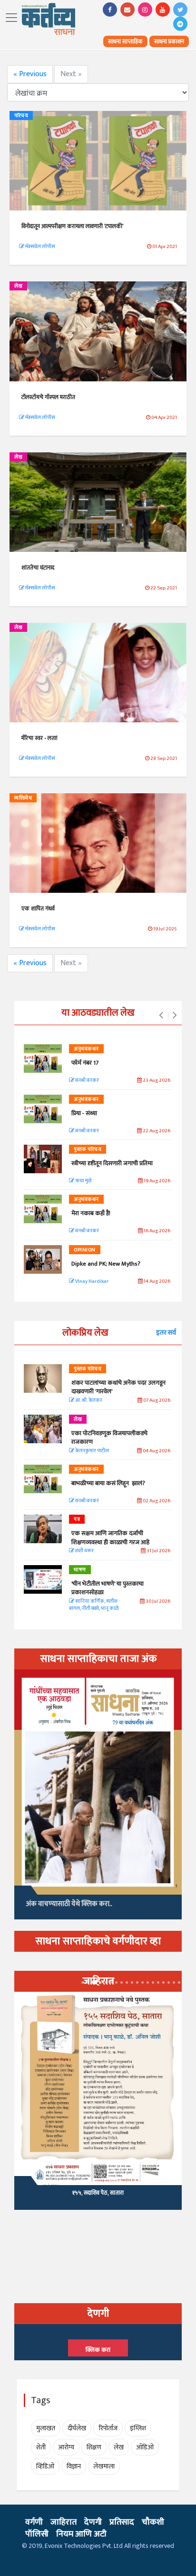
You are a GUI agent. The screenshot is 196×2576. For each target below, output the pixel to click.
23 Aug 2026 (156, 1081)
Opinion (85, 1250)
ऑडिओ (145, 2447)
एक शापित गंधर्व (38, 909)
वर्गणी (34, 2522)
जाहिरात (64, 2522)
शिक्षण (94, 2447)
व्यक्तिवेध (23, 798)
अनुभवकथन (86, 1049)
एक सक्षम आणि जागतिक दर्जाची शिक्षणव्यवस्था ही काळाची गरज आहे (110, 1538)
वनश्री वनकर (87, 1081)
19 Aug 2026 (157, 1181)
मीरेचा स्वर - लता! (39, 738)
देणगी (93, 2522)
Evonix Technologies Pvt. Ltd (84, 2546)
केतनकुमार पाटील (92, 1451)
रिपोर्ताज (108, 2428)
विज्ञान (74, 2466)
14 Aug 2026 (157, 1282)
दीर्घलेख (77, 2428)
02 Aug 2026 (156, 1501)
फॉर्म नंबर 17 (86, 1063)
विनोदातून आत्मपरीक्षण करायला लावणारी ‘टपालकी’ (73, 226)
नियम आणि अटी (81, 2534)
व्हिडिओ (45, 2466)
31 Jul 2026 (158, 1551)
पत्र (77, 1519)
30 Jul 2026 (157, 1602)
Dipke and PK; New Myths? (106, 1264)
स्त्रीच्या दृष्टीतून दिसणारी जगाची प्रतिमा (112, 1163)
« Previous (30, 74)
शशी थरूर (84, 1551)
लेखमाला (104, 2466)
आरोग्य (66, 2447)
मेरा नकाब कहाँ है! (91, 1213)
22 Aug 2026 (156, 1131)
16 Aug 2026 (157, 1231)
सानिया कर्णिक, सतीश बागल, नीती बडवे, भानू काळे (94, 1605)
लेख (18, 286)
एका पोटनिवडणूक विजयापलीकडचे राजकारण (109, 1438)
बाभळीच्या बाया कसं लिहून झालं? (109, 1483)
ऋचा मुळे (83, 1181)
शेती (41, 2447)
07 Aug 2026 (156, 1401)
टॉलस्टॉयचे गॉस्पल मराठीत (49, 397)
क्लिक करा (98, 2350)
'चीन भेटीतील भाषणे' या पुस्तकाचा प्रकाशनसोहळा (108, 1588)
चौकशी (153, 2522)
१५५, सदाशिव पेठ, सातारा (98, 2193)
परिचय (21, 116)
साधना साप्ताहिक (125, 41)
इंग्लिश (138, 2428)
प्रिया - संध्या (84, 1113)
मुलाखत (46, 2428)
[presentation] (161, 1016)
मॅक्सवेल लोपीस (40, 247)
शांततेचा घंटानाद (38, 568)
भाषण (80, 1570)
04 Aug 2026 (156, 1451)
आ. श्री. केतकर (88, 1401)
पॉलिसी (37, 2534)
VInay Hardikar (91, 1282)
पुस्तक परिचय (88, 1149)
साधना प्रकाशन (169, 41)
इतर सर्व (166, 1333)
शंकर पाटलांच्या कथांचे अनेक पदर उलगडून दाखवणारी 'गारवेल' (118, 1387)
